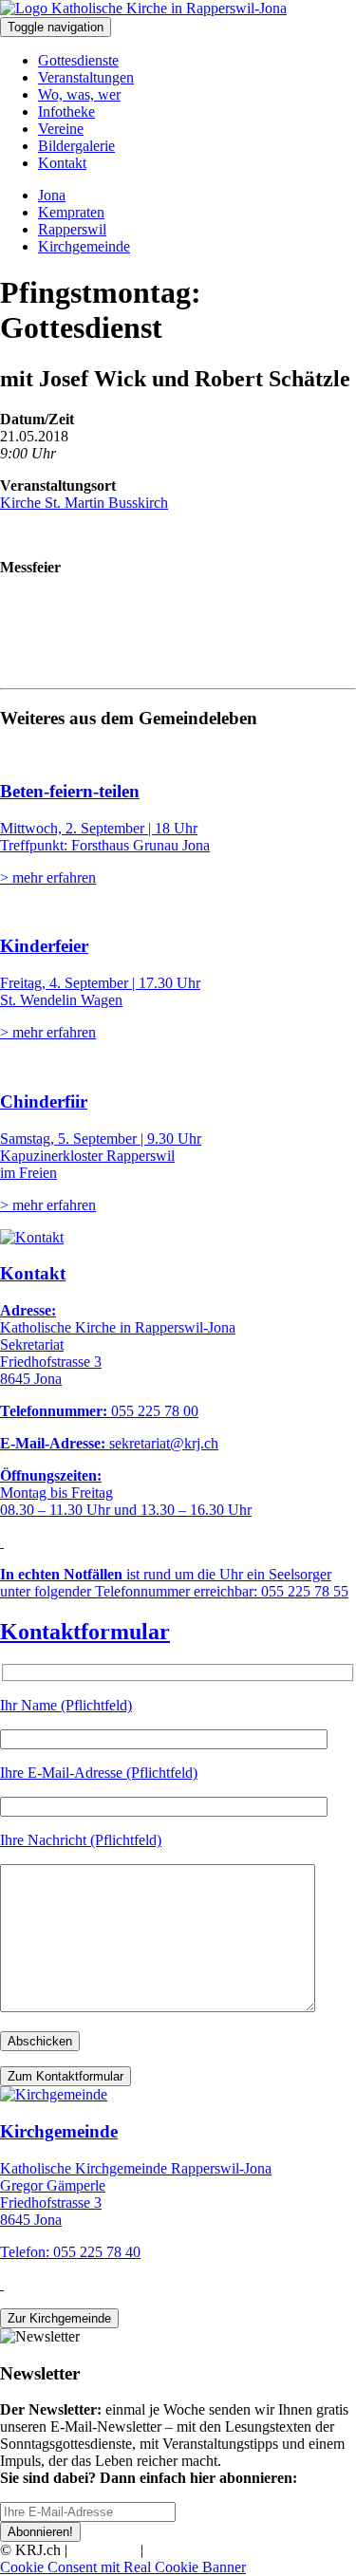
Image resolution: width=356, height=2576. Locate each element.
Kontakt (62, 163)
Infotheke (66, 112)
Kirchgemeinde (84, 246)
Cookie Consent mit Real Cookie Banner (123, 2567)
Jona (52, 195)
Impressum (104, 2550)
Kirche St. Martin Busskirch (84, 503)
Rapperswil (72, 229)
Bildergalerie (76, 146)
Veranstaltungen (86, 77)
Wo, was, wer (79, 94)
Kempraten (71, 212)
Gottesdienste (78, 60)
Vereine (61, 129)
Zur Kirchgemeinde (59, 2318)
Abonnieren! (40, 2532)
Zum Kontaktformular (66, 2076)
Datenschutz (184, 2550)
